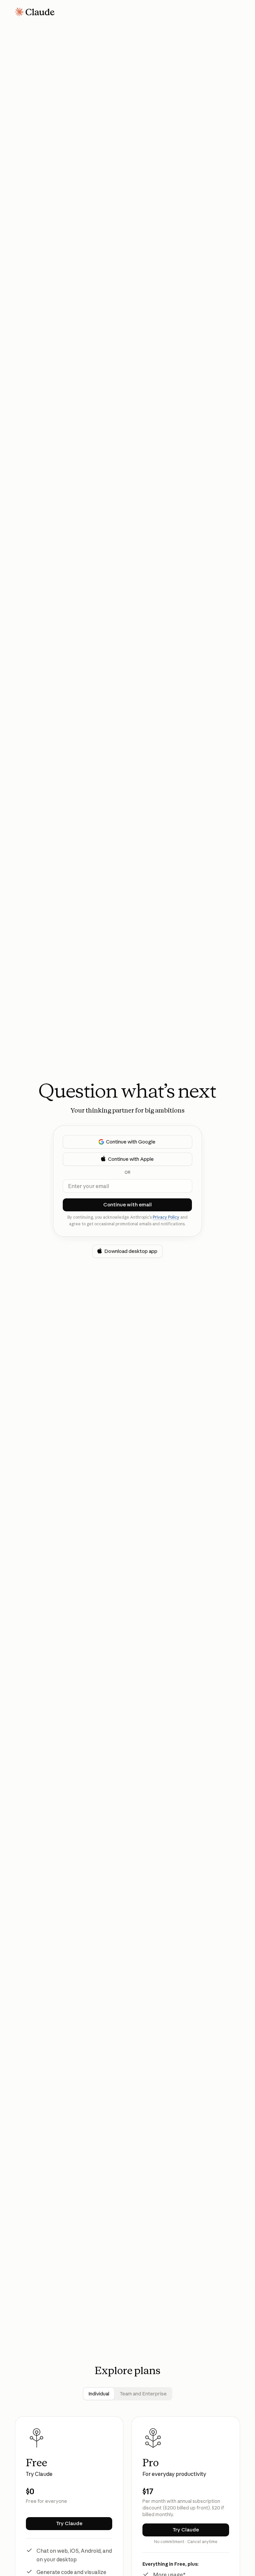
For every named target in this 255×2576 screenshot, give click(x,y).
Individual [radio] (99, 2394)
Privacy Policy (166, 1217)
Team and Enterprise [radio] (143, 2394)
